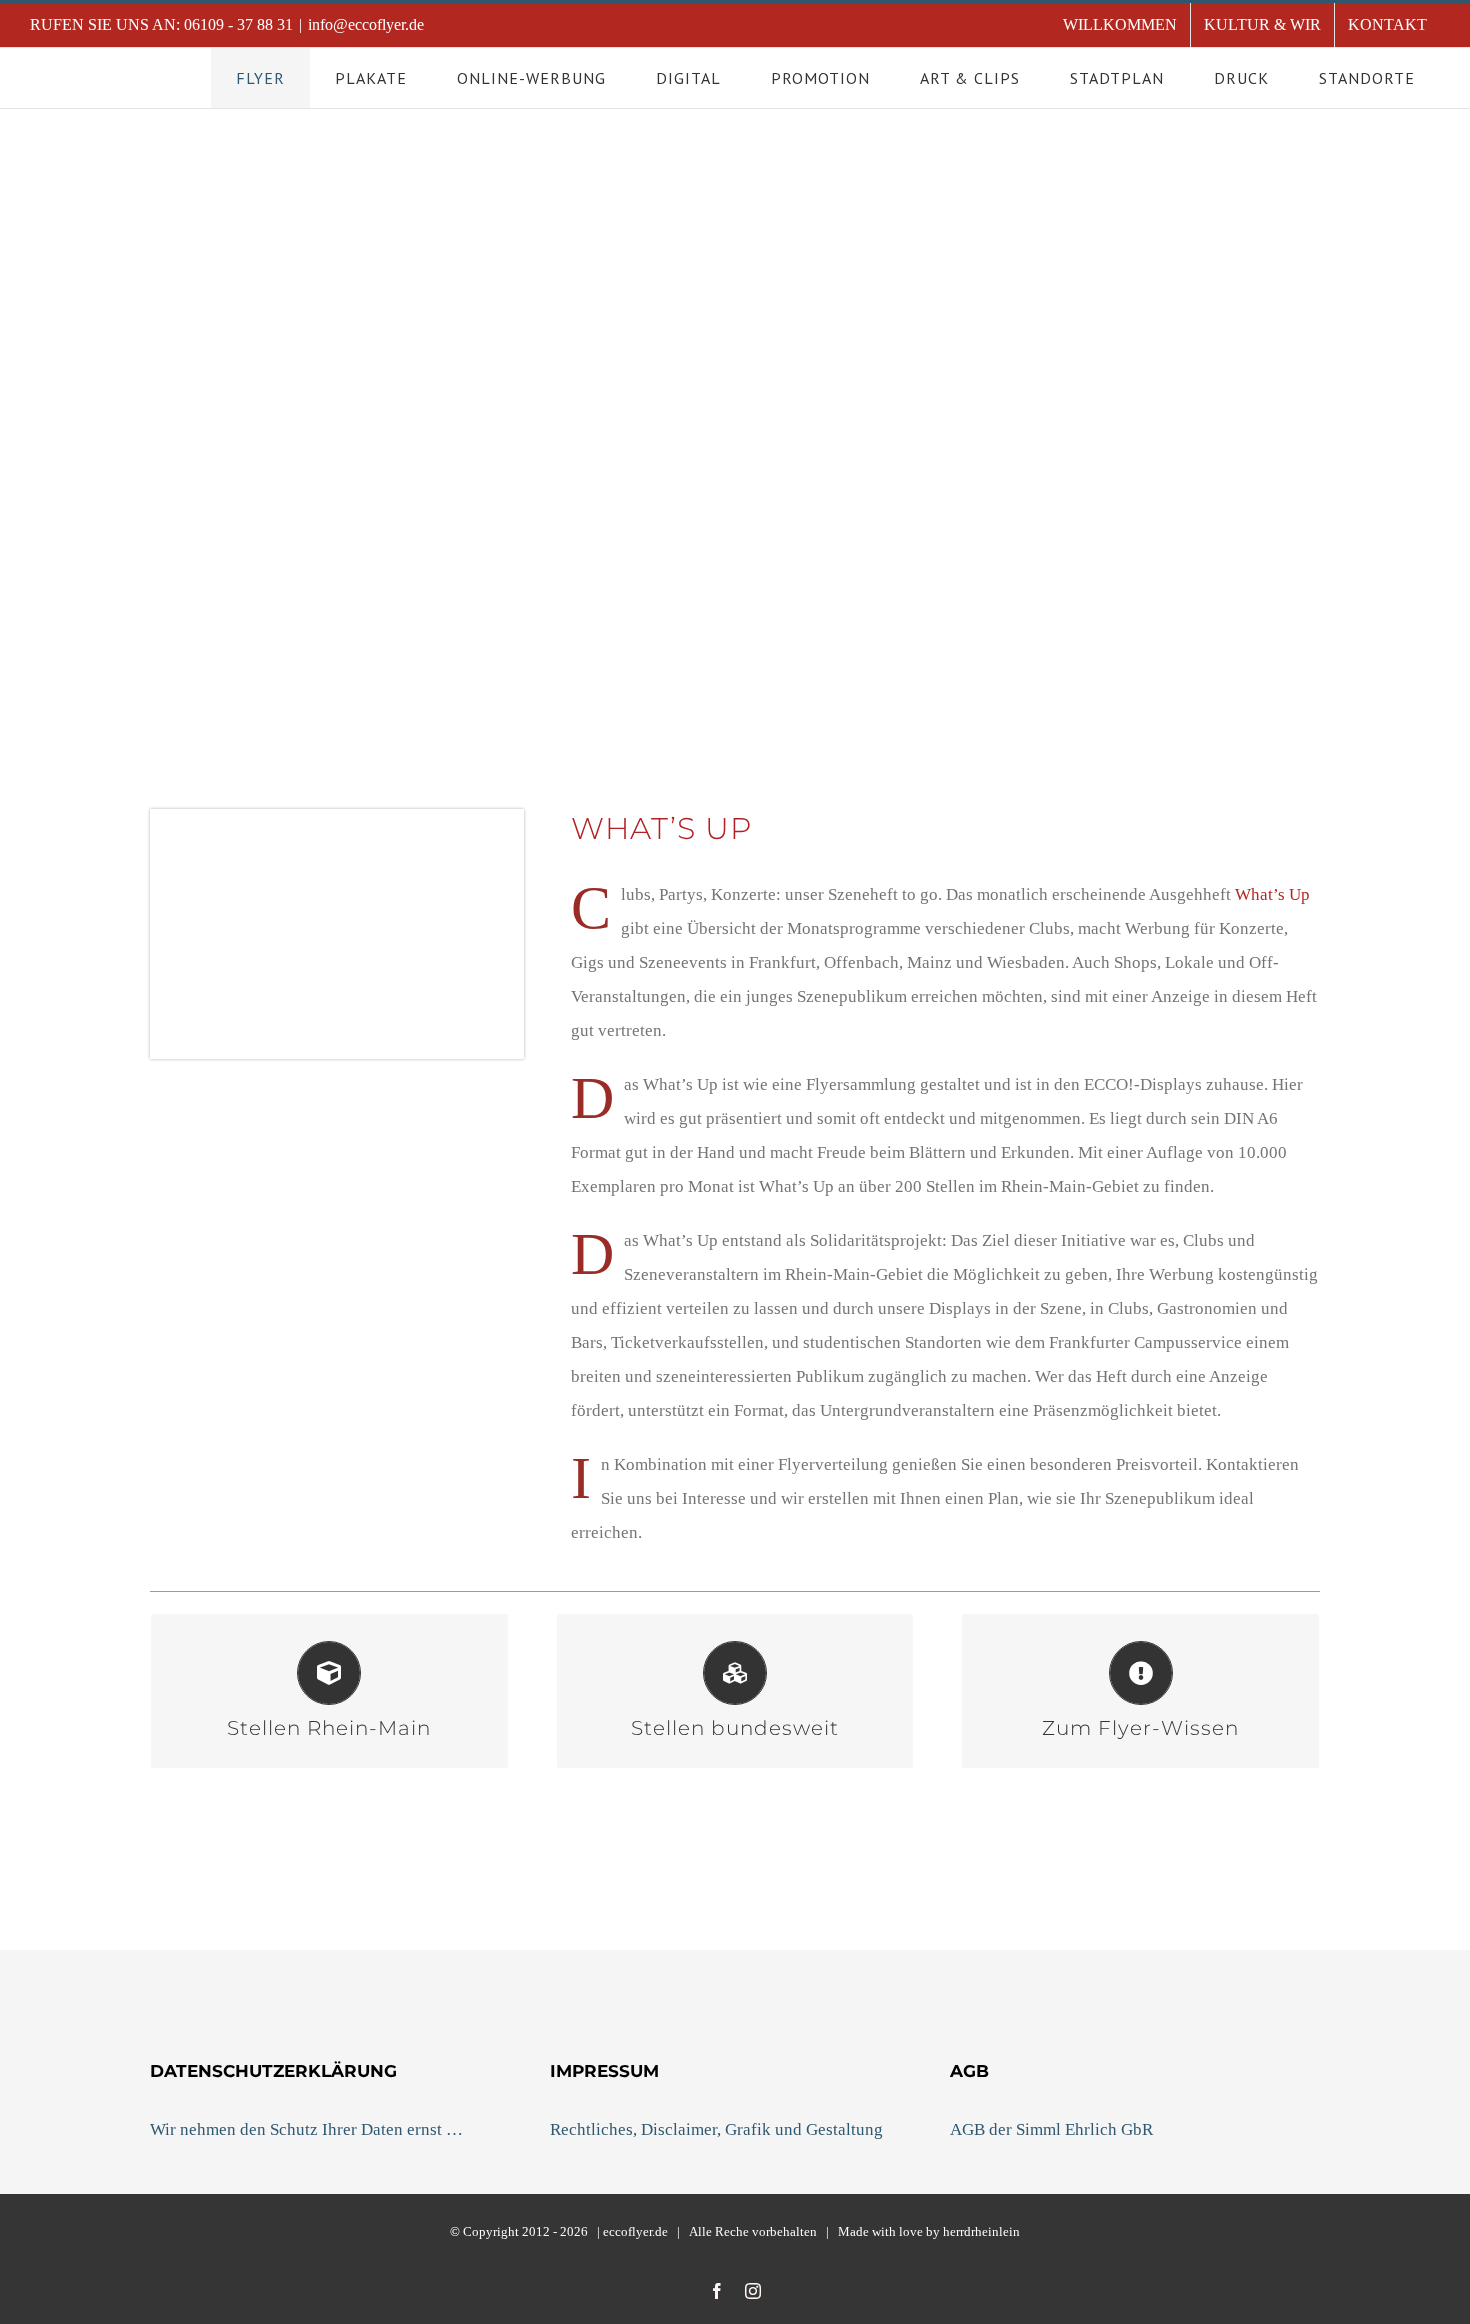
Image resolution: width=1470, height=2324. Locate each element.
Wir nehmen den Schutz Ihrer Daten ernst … (306, 2129)
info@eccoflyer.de (366, 24)
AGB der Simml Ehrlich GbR (1051, 2129)
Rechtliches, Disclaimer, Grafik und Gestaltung (716, 2129)
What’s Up (1272, 894)
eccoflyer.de (635, 2231)
